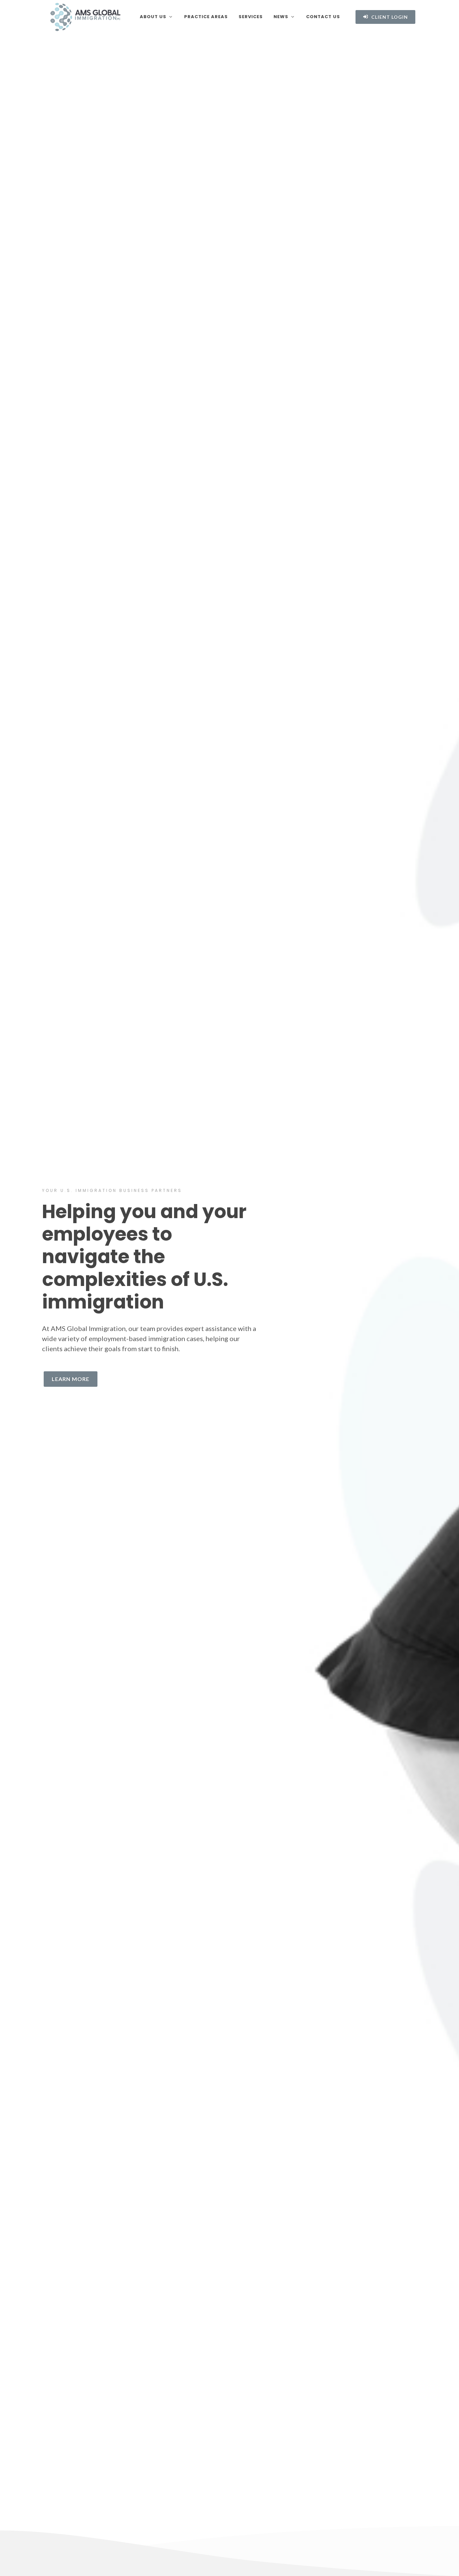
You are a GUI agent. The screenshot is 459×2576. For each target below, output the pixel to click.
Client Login (389, 17)
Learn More (71, 1379)
